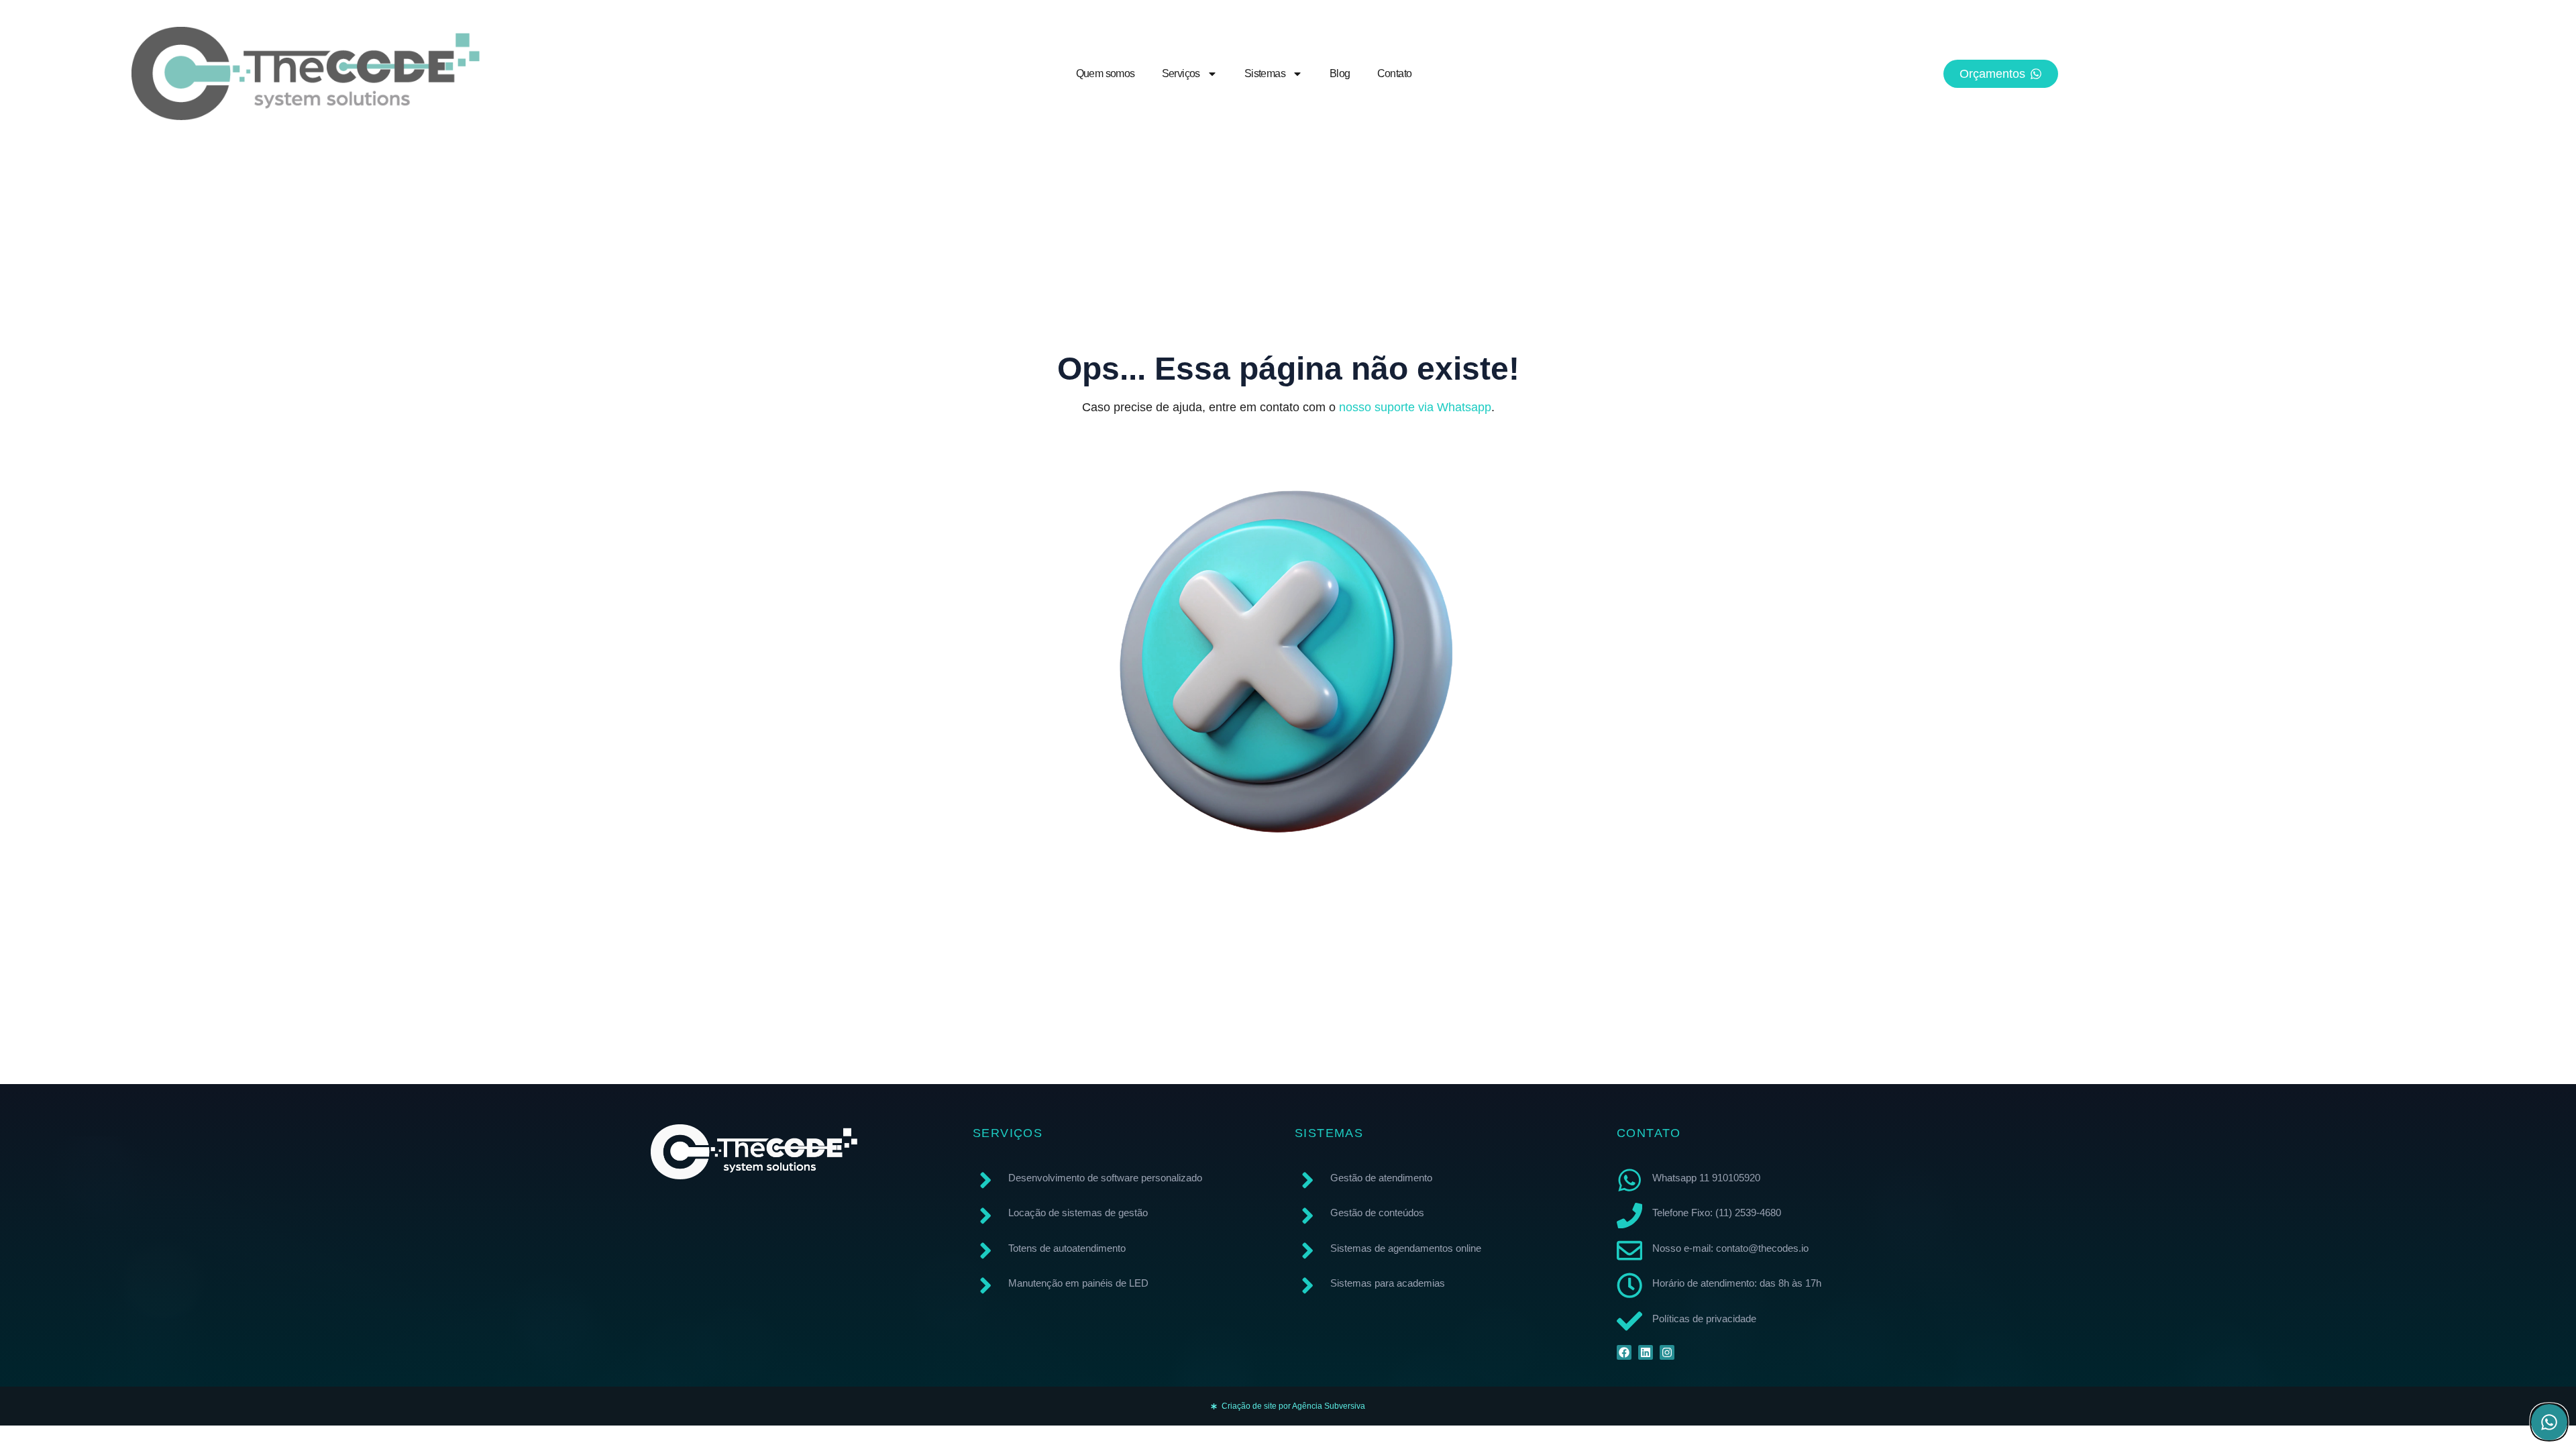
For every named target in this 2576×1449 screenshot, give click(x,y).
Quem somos (1106, 73)
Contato (1395, 73)
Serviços (1181, 73)
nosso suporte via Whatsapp (1415, 407)
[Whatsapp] (2549, 1422)
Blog (1340, 73)
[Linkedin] (1646, 1352)
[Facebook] (1624, 1352)
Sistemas (1265, 73)
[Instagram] (1667, 1352)
